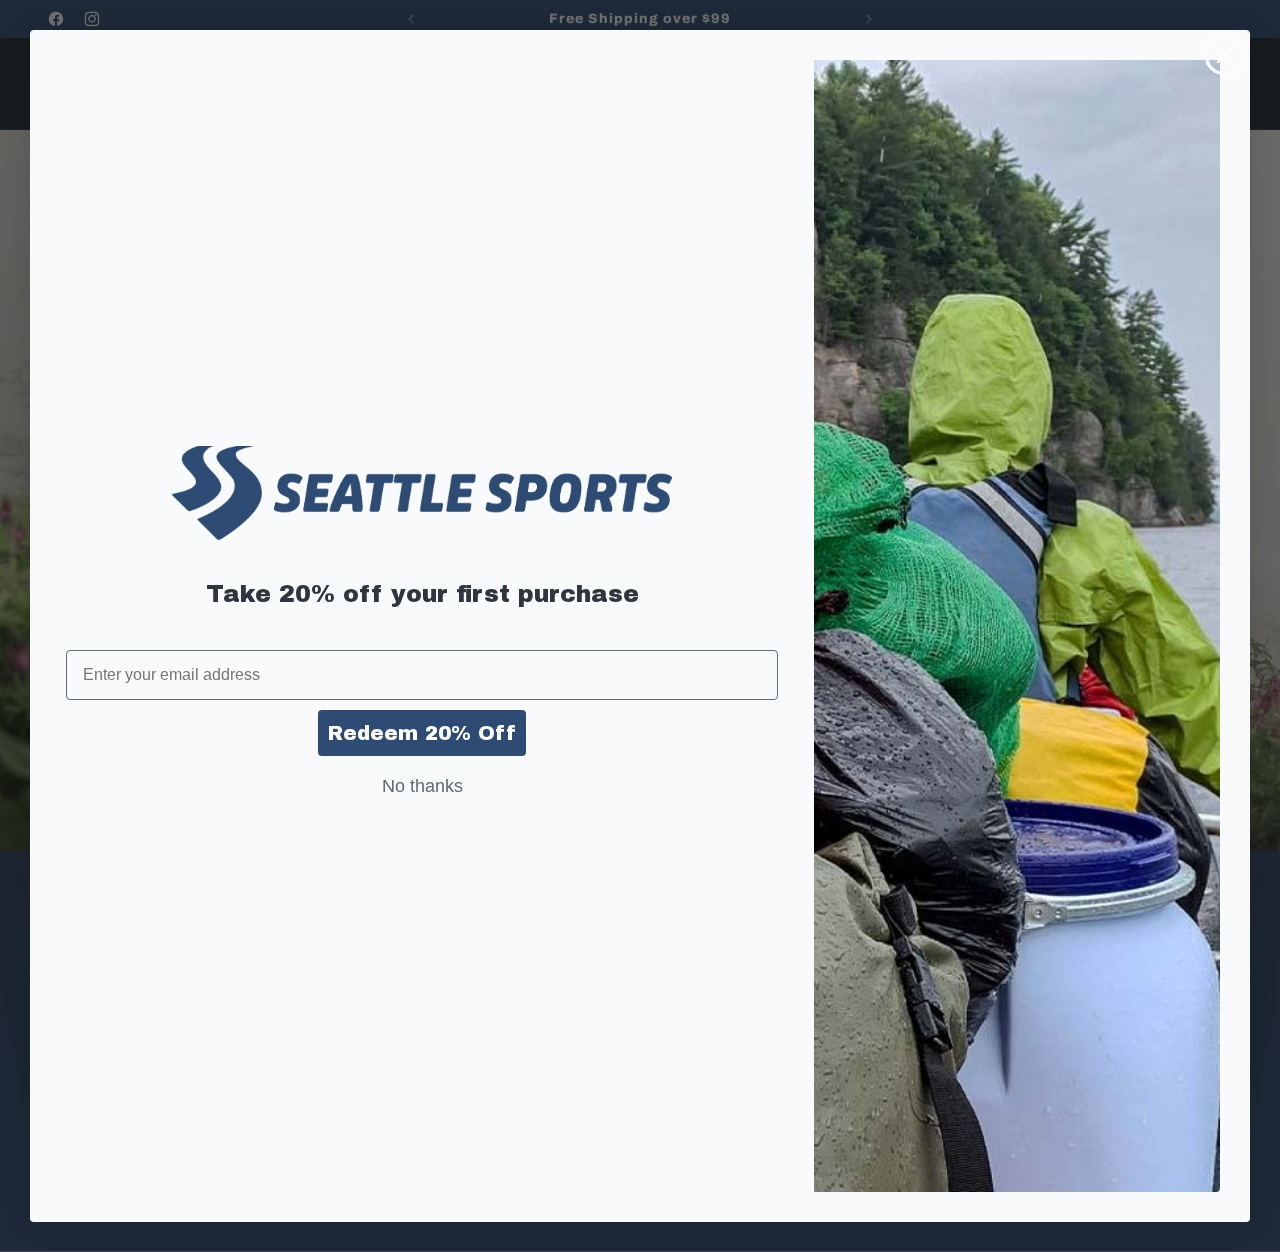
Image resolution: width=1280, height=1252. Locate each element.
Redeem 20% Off (422, 733)
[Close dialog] (1224, 55)
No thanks (422, 786)
